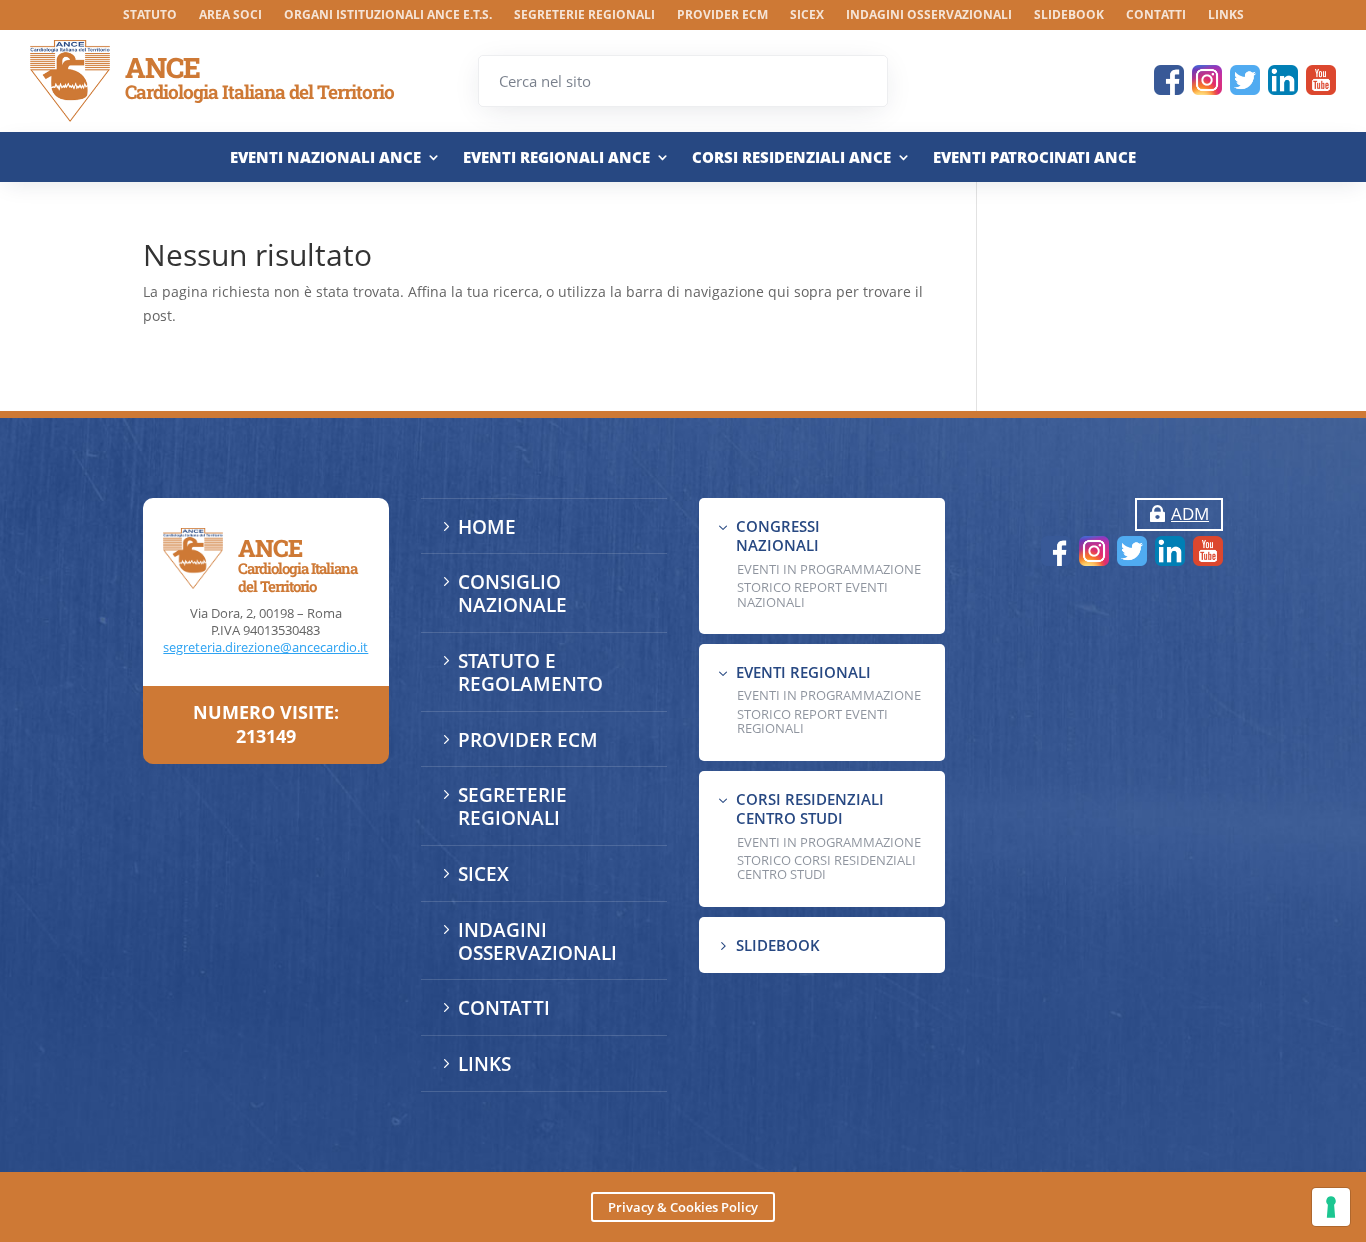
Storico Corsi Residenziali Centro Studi (826, 867)
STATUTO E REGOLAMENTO (530, 672)
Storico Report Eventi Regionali (812, 721)
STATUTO (150, 15)
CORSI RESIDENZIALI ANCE (791, 157)
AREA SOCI (230, 15)
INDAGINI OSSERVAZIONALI (929, 15)
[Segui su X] (1245, 80)
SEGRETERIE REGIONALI (584, 15)
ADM (1190, 513)
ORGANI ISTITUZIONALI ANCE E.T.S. (388, 15)
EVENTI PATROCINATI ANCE (1034, 157)
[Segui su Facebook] (1169, 80)
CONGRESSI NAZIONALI (778, 536)
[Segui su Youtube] (1321, 80)
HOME (487, 527)
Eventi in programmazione (829, 842)
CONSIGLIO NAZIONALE (512, 593)
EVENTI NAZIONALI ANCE (325, 157)
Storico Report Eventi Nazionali (812, 594)
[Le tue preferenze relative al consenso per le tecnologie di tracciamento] (1331, 1207)
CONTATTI (1156, 15)
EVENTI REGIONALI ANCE (556, 157)
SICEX (807, 15)
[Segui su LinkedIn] (1283, 80)
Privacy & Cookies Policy (683, 1207)
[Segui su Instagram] (1207, 80)
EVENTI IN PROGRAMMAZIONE (829, 569)
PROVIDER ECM (722, 15)
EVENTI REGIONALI (803, 672)
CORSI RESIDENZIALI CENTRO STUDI (810, 809)
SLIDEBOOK (1069, 15)
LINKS (1226, 15)
